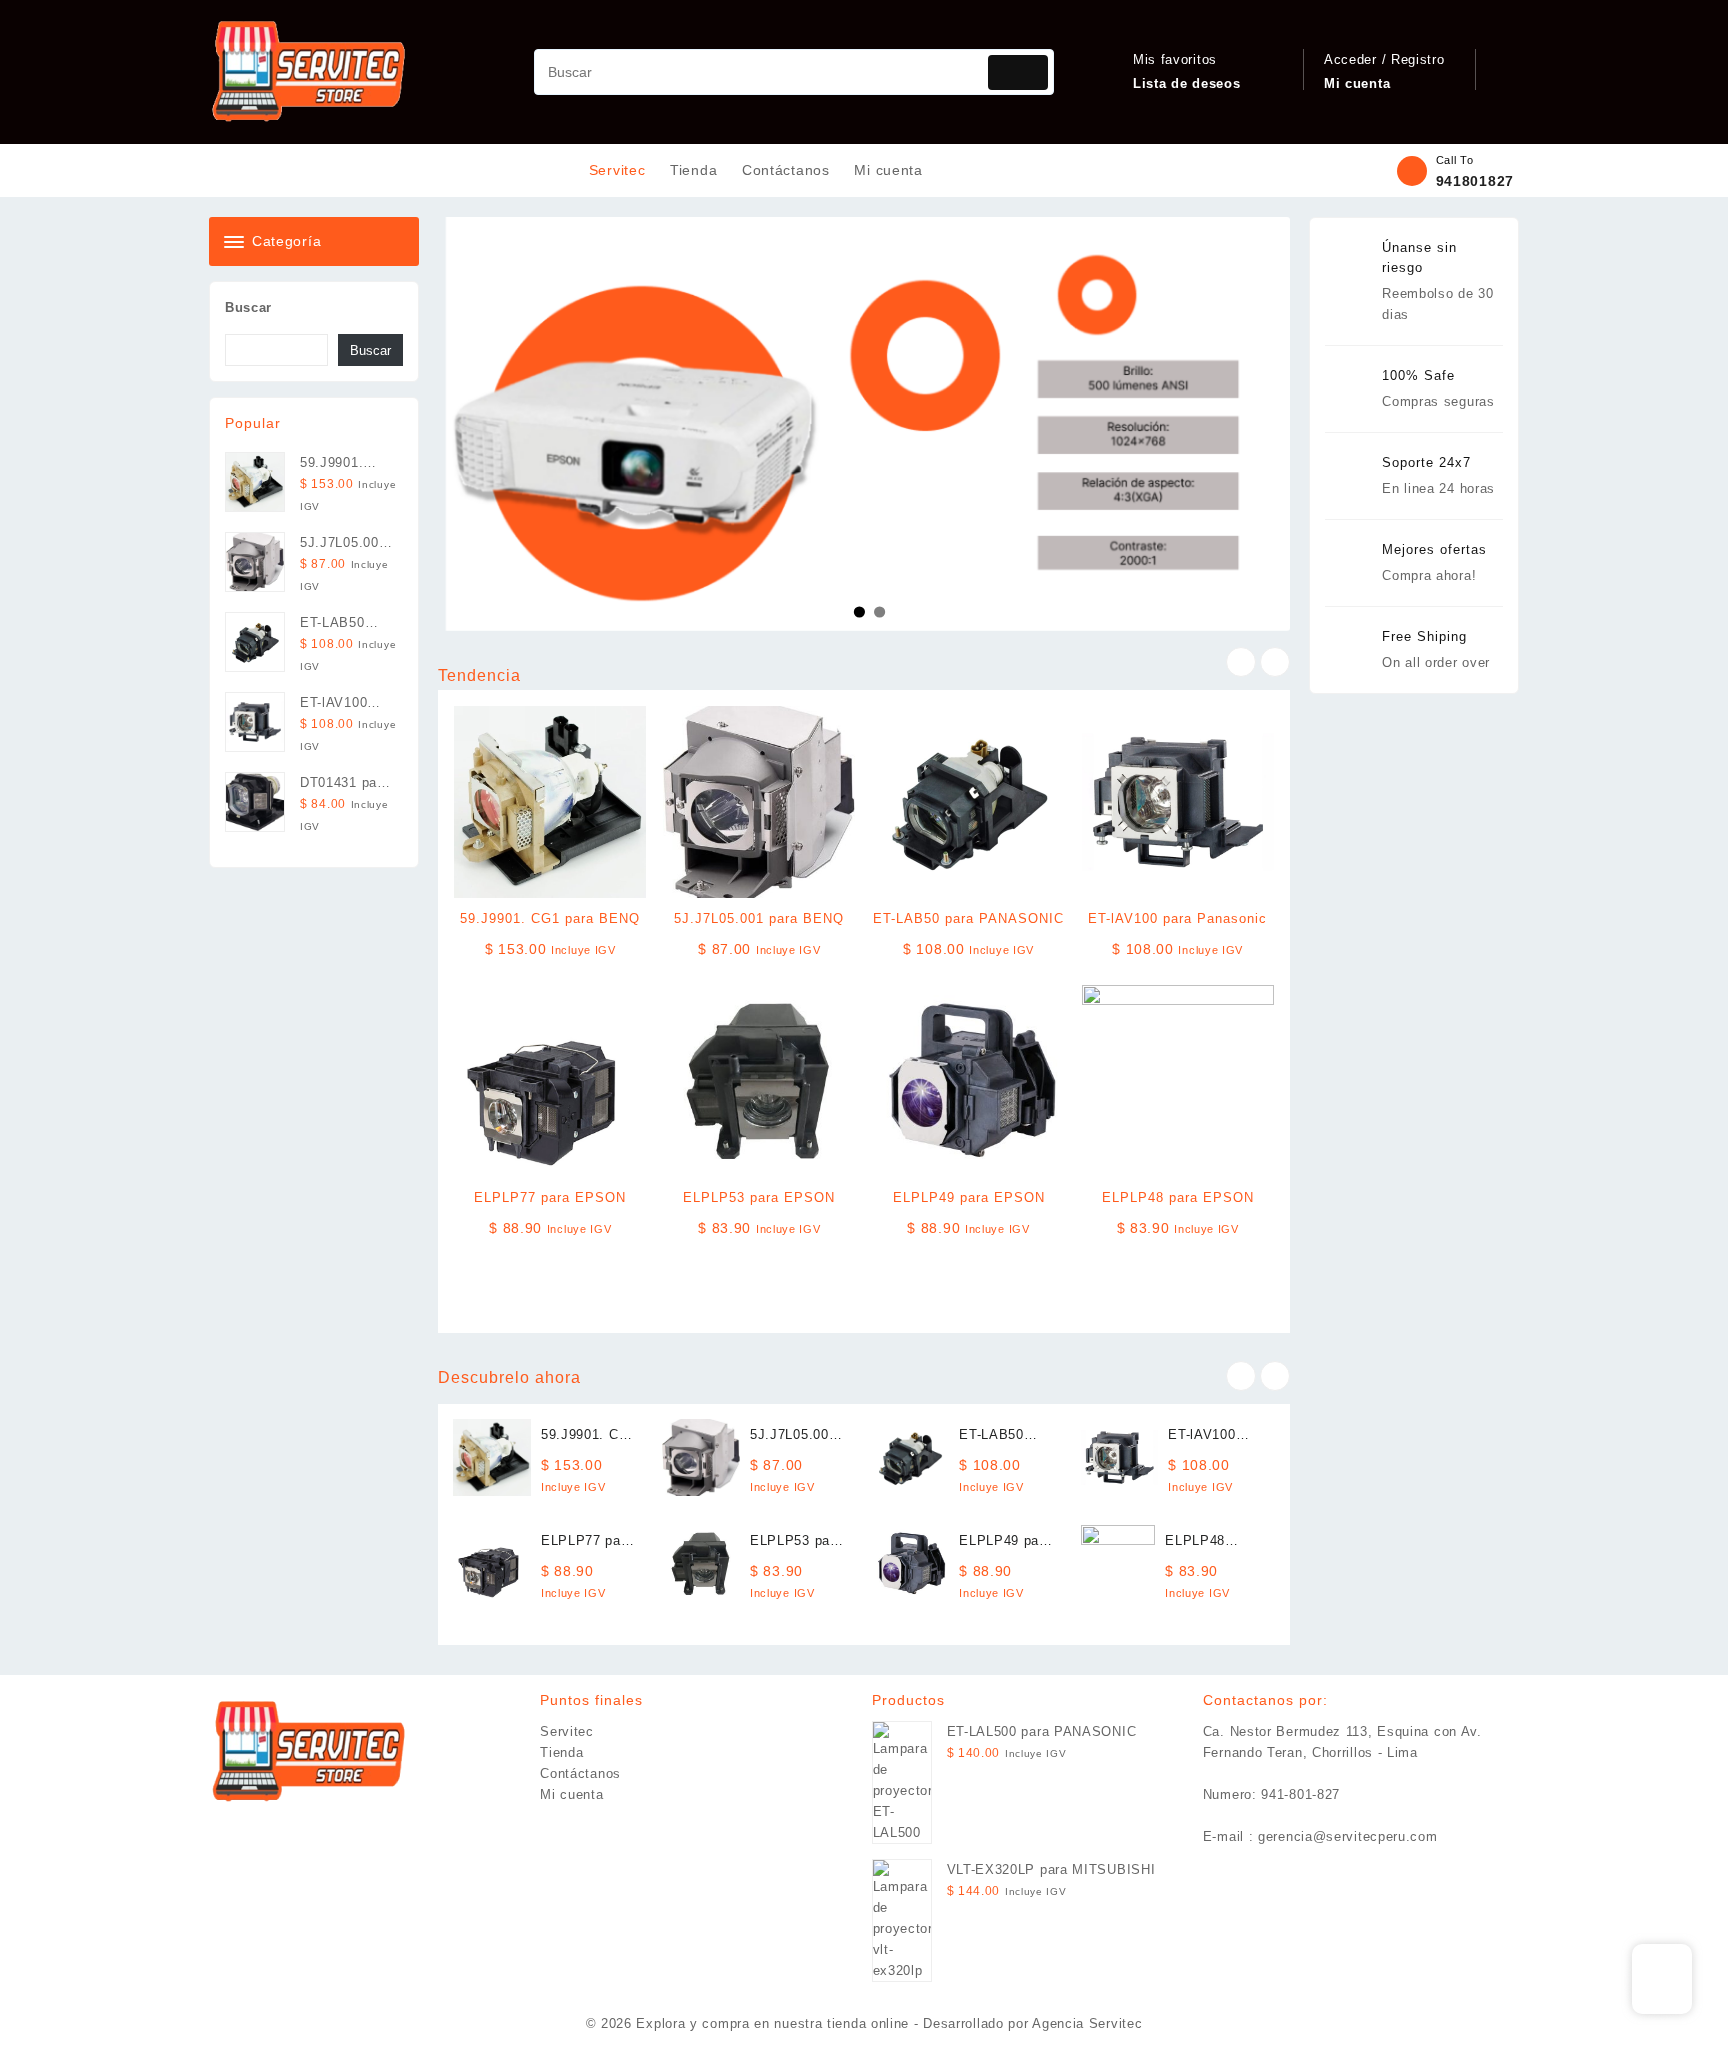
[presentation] (1241, 662)
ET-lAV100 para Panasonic (1177, 918)
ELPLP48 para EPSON (1178, 1197)
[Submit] (1018, 72)
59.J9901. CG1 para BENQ (550, 918)
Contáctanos (580, 1773)
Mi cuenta (571, 1794)
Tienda (561, 1752)
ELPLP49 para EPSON (969, 1197)
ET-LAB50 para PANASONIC (968, 918)
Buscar (248, 307)
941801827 (1475, 181)
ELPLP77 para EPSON (550, 1197)
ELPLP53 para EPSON (759, 1197)
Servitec (567, 1731)
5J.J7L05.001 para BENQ (759, 918)
